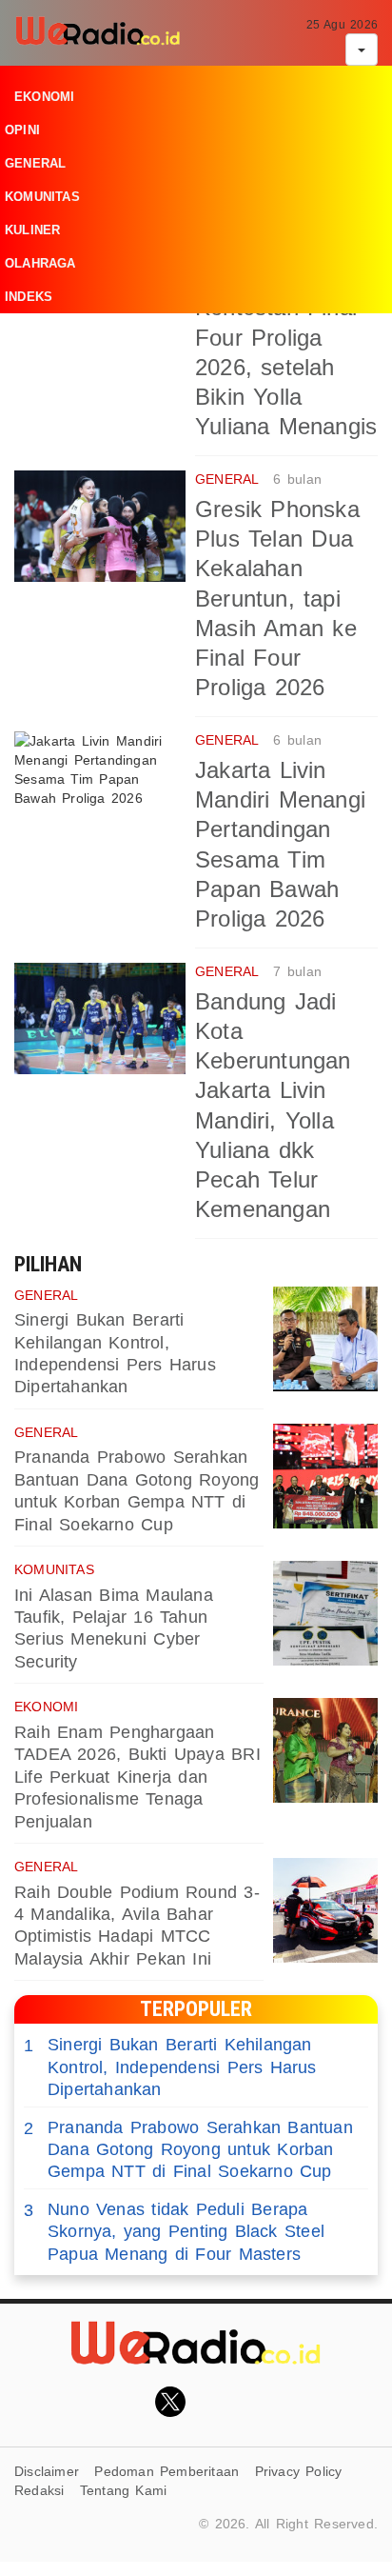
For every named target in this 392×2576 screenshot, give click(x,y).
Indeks (29, 297)
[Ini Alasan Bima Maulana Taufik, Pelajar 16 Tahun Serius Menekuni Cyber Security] (325, 1613)
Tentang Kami (124, 2490)
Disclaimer (47, 2471)
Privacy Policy (299, 2471)
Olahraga (40, 263)
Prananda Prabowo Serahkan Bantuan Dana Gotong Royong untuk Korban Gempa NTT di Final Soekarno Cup (188, 2150)
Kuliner (32, 230)
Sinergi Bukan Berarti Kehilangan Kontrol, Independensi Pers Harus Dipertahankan (170, 2067)
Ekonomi (44, 97)
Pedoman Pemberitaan (167, 2471)
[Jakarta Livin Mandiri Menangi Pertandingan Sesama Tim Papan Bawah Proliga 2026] (100, 787)
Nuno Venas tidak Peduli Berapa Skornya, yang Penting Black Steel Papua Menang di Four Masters (174, 2232)
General (35, 163)
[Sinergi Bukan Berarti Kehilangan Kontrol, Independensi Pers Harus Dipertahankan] (325, 1339)
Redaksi (39, 2490)
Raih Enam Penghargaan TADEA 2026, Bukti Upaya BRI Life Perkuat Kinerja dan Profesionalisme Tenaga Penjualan (137, 1777)
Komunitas (42, 197)
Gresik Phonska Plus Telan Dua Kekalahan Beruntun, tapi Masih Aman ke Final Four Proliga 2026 (277, 598)
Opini (22, 130)
